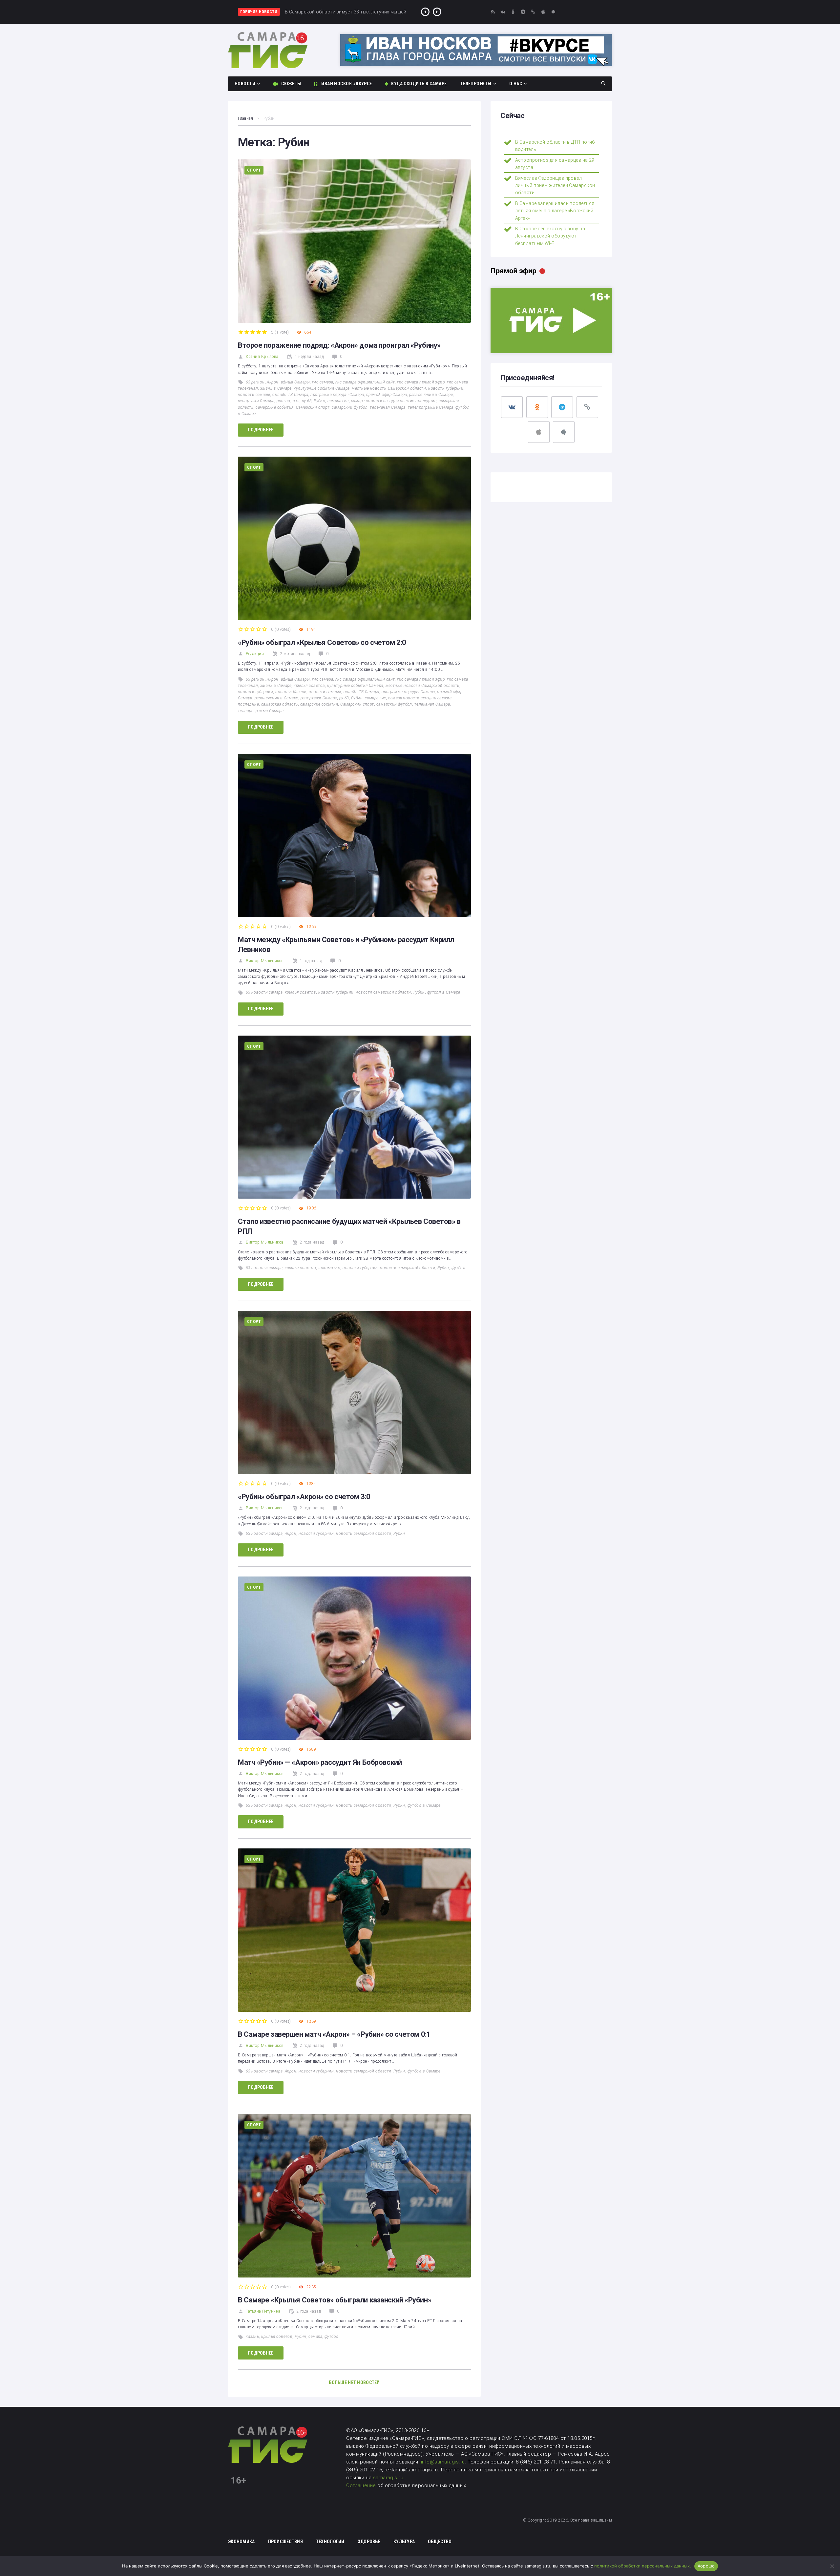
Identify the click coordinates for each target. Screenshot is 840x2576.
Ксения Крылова (262, 357)
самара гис (338, 401)
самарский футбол (350, 407)
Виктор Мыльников (265, 961)
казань (252, 2337)
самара (315, 2337)
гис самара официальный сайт (365, 382)
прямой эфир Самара (387, 395)
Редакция (255, 654)
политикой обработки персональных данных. (643, 2566)
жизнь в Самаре (276, 388)
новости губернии (446, 388)
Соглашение (362, 2485)
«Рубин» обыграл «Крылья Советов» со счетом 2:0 (322, 642)
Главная (245, 118)
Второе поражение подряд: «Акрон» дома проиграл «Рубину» (339, 345)
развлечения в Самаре (431, 395)
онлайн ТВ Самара (290, 395)
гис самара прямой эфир (421, 382)
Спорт (254, 170)
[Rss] (493, 12)
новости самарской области (383, 992)
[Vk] (503, 12)
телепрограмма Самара (431, 407)
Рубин (319, 401)
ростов (283, 401)
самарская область (280, 704)
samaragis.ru (388, 2478)
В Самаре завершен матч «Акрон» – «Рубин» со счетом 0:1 (334, 2034)
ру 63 (307, 401)
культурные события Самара (322, 388)
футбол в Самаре (444, 992)
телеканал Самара (388, 407)
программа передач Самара (337, 395)
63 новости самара (264, 992)
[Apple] (543, 12)
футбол (459, 1268)
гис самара (323, 382)
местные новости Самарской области (389, 388)
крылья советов (309, 686)
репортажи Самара (256, 401)
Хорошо (706, 2566)
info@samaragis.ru (443, 2462)
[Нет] (832, 2566)
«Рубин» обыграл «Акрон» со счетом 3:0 (304, 1497)
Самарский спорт (313, 407)
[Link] (533, 12)
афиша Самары (295, 382)
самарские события (275, 407)
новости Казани (291, 692)
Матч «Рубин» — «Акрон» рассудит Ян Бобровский (320, 1762)
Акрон (273, 382)
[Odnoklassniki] (513, 12)
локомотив (329, 1268)
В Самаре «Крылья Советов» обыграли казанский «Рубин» (335, 2300)
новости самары (254, 395)
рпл (296, 401)
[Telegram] (523, 12)
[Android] (553, 12)
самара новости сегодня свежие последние (394, 401)
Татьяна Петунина (263, 2311)
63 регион (255, 382)
